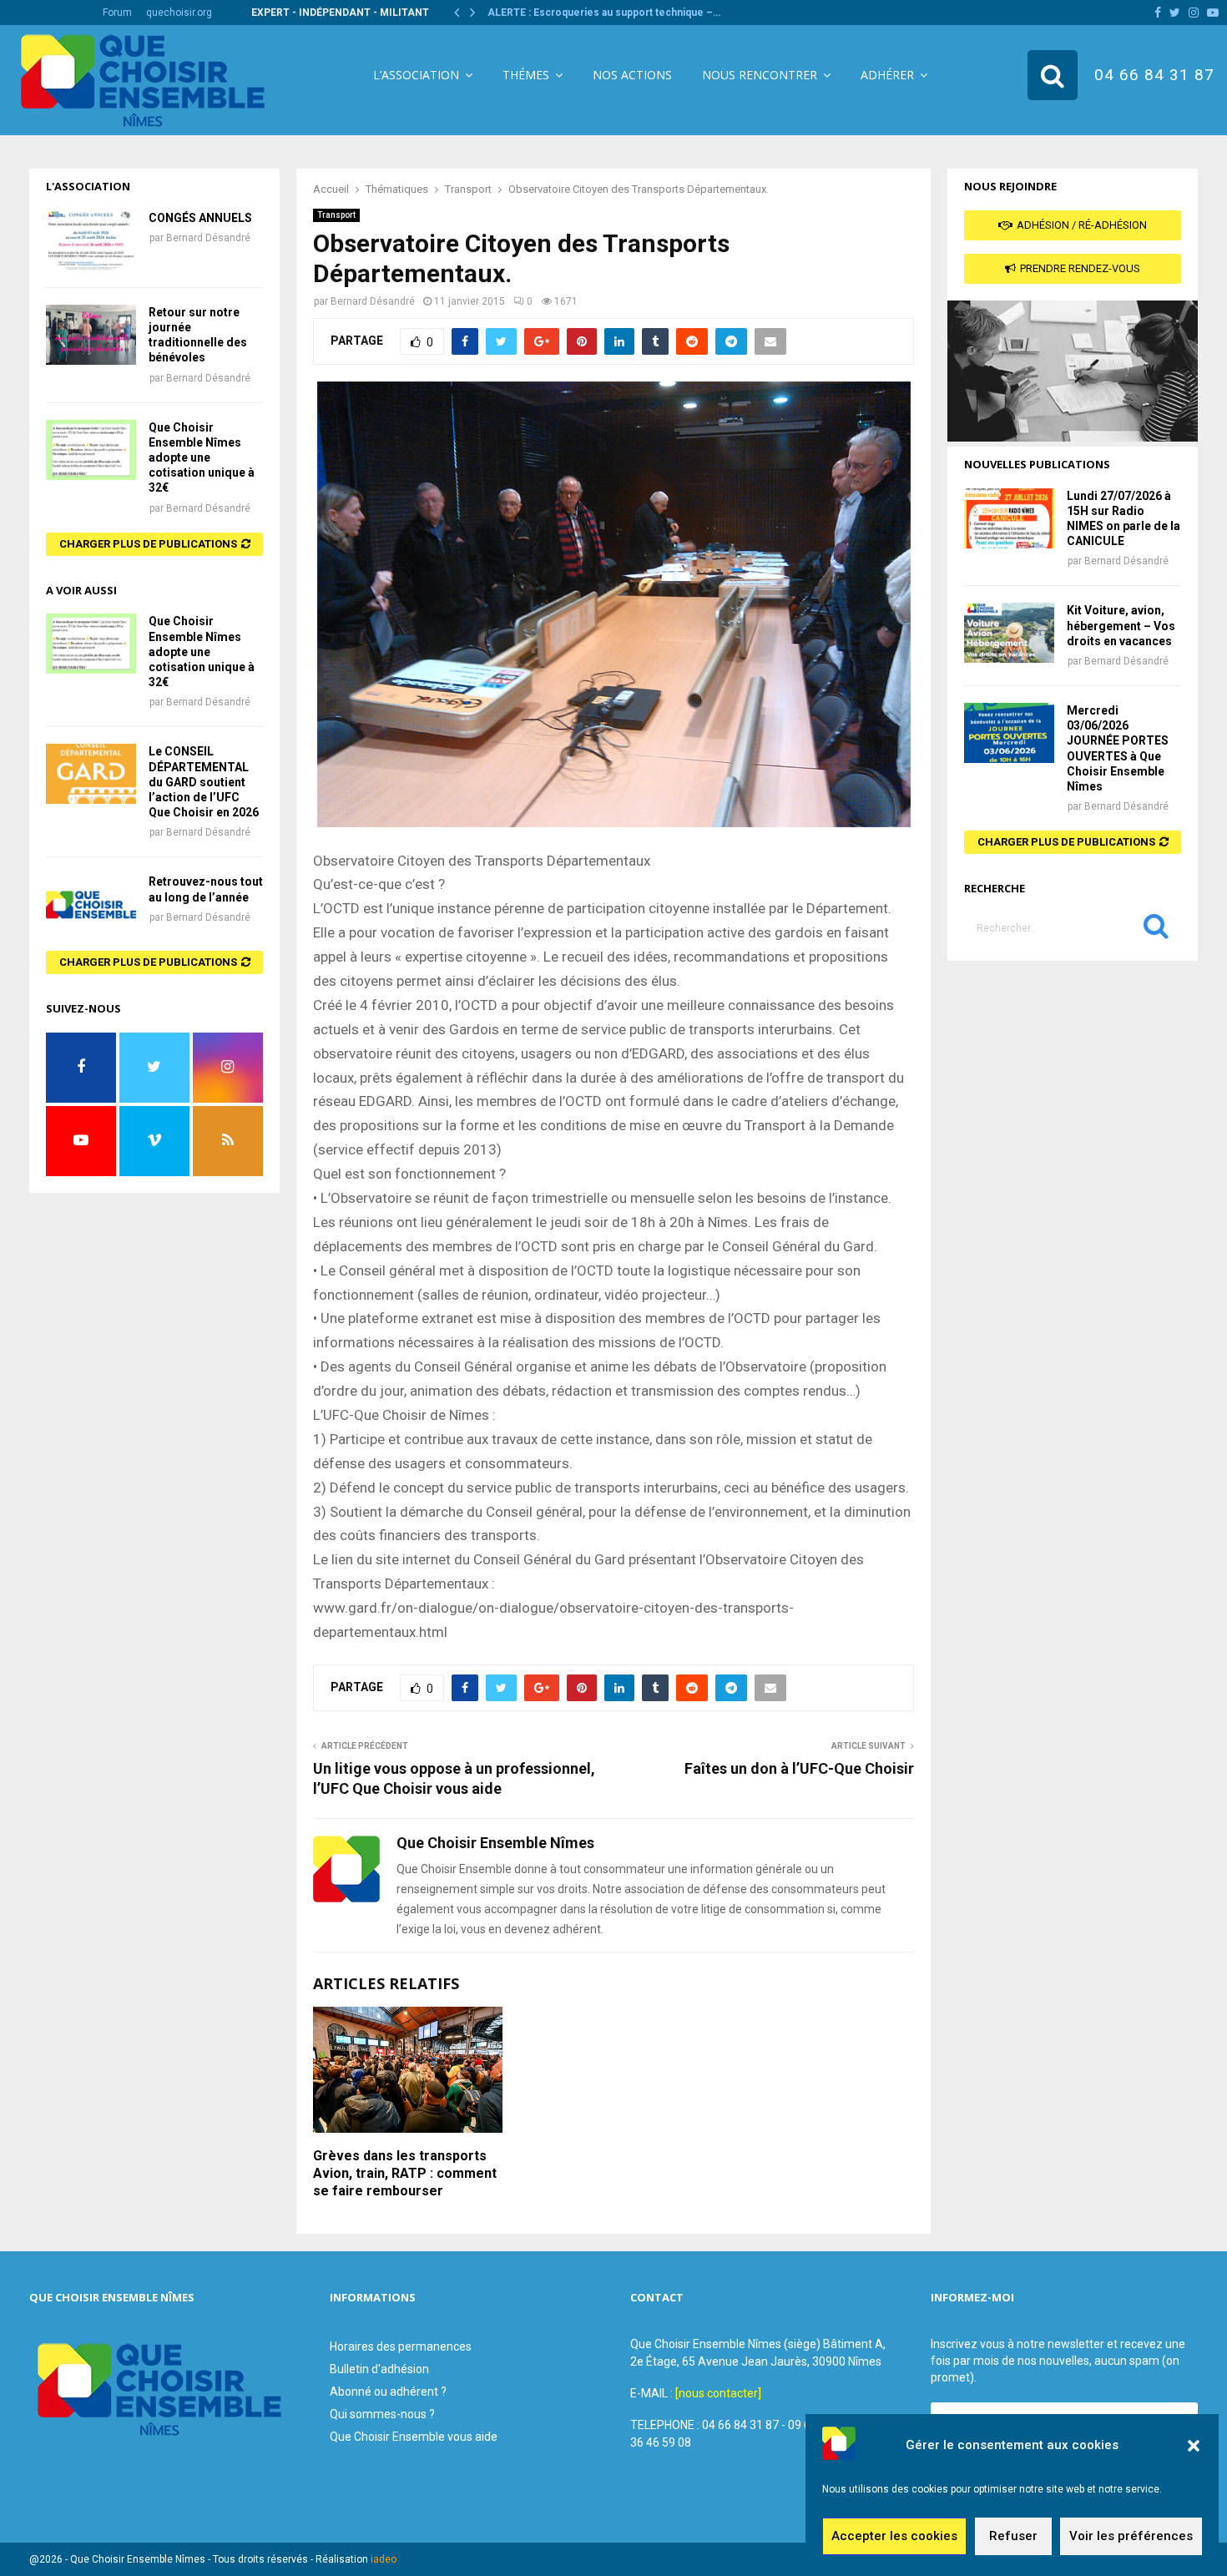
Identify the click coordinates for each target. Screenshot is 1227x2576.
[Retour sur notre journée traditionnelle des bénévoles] (91, 335)
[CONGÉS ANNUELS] (91, 240)
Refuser (1013, 2537)
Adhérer (887, 75)
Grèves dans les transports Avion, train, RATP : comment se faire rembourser (405, 2173)
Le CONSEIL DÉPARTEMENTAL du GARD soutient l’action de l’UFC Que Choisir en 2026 (204, 782)
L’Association (416, 75)
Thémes (526, 75)
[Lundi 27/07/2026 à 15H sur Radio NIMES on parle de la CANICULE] (1009, 518)
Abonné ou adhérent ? (388, 2392)
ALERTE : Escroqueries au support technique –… (604, 13)
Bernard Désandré (373, 301)
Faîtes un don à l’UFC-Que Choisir (799, 1768)
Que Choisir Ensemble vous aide (414, 2437)
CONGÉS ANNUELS (200, 218)
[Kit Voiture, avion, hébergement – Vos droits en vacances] (1009, 633)
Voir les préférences (1131, 2537)
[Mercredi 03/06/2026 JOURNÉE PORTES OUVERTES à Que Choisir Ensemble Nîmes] (1009, 733)
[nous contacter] (718, 2393)
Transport (336, 215)
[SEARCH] (1156, 930)
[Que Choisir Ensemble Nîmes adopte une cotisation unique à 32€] (91, 450)
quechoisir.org (179, 13)
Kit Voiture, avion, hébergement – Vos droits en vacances (1121, 625)
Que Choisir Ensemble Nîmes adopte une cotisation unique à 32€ (202, 458)
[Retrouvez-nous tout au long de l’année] (91, 904)
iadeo (384, 2559)
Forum (117, 13)
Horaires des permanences (401, 2346)
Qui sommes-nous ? (382, 2414)
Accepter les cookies (894, 2537)
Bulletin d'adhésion (379, 2369)
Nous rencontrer (760, 75)
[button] (1194, 2446)
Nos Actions (632, 75)
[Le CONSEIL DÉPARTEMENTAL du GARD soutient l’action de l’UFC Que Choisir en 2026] (91, 774)
